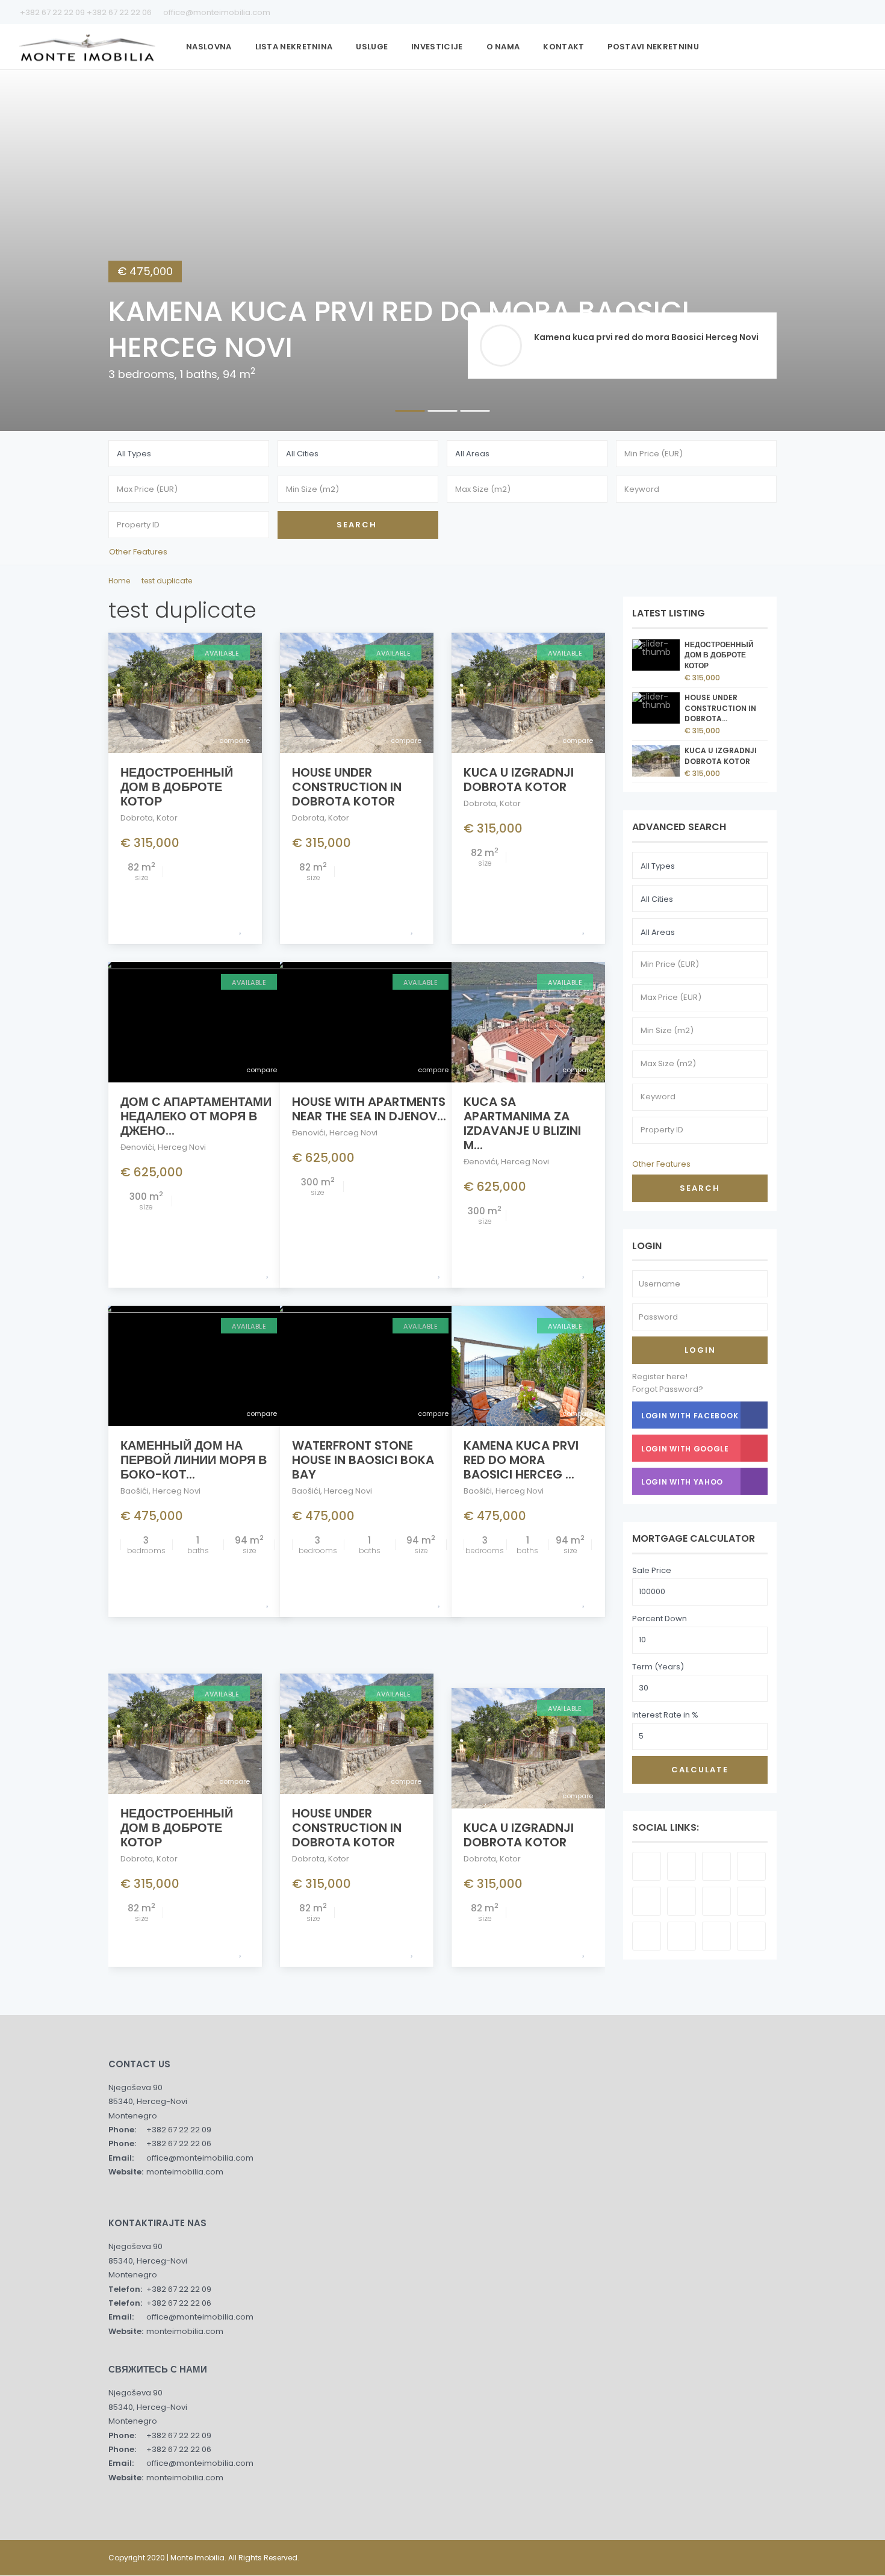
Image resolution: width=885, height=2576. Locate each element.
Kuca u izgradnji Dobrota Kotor (519, 780)
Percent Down (660, 1619)
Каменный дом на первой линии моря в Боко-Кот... (194, 1460)
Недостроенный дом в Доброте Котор (177, 787)
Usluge (372, 47)
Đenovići (137, 1147)
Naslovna (209, 47)
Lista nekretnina (294, 47)
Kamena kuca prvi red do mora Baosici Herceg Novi (646, 337)
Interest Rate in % (665, 1715)
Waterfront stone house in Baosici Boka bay (363, 1460)
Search (700, 1188)
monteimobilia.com (185, 2172)
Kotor (167, 818)
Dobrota (137, 818)
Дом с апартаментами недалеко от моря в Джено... (196, 1116)
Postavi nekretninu (653, 47)
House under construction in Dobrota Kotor (347, 787)
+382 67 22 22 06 (120, 12)
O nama (503, 47)
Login (700, 1350)
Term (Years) (658, 1667)
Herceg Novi (182, 1147)
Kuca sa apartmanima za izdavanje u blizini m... (522, 1123)
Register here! (660, 1376)
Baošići (135, 1491)
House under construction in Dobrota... (720, 708)
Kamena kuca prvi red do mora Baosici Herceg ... (521, 1460)
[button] (31, 250)
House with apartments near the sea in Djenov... (369, 1109)
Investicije (437, 47)
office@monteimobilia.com (216, 12)
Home (119, 581)
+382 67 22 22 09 (53, 12)
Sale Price (652, 1570)
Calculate (700, 1770)
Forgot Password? (668, 1389)
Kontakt (564, 47)
